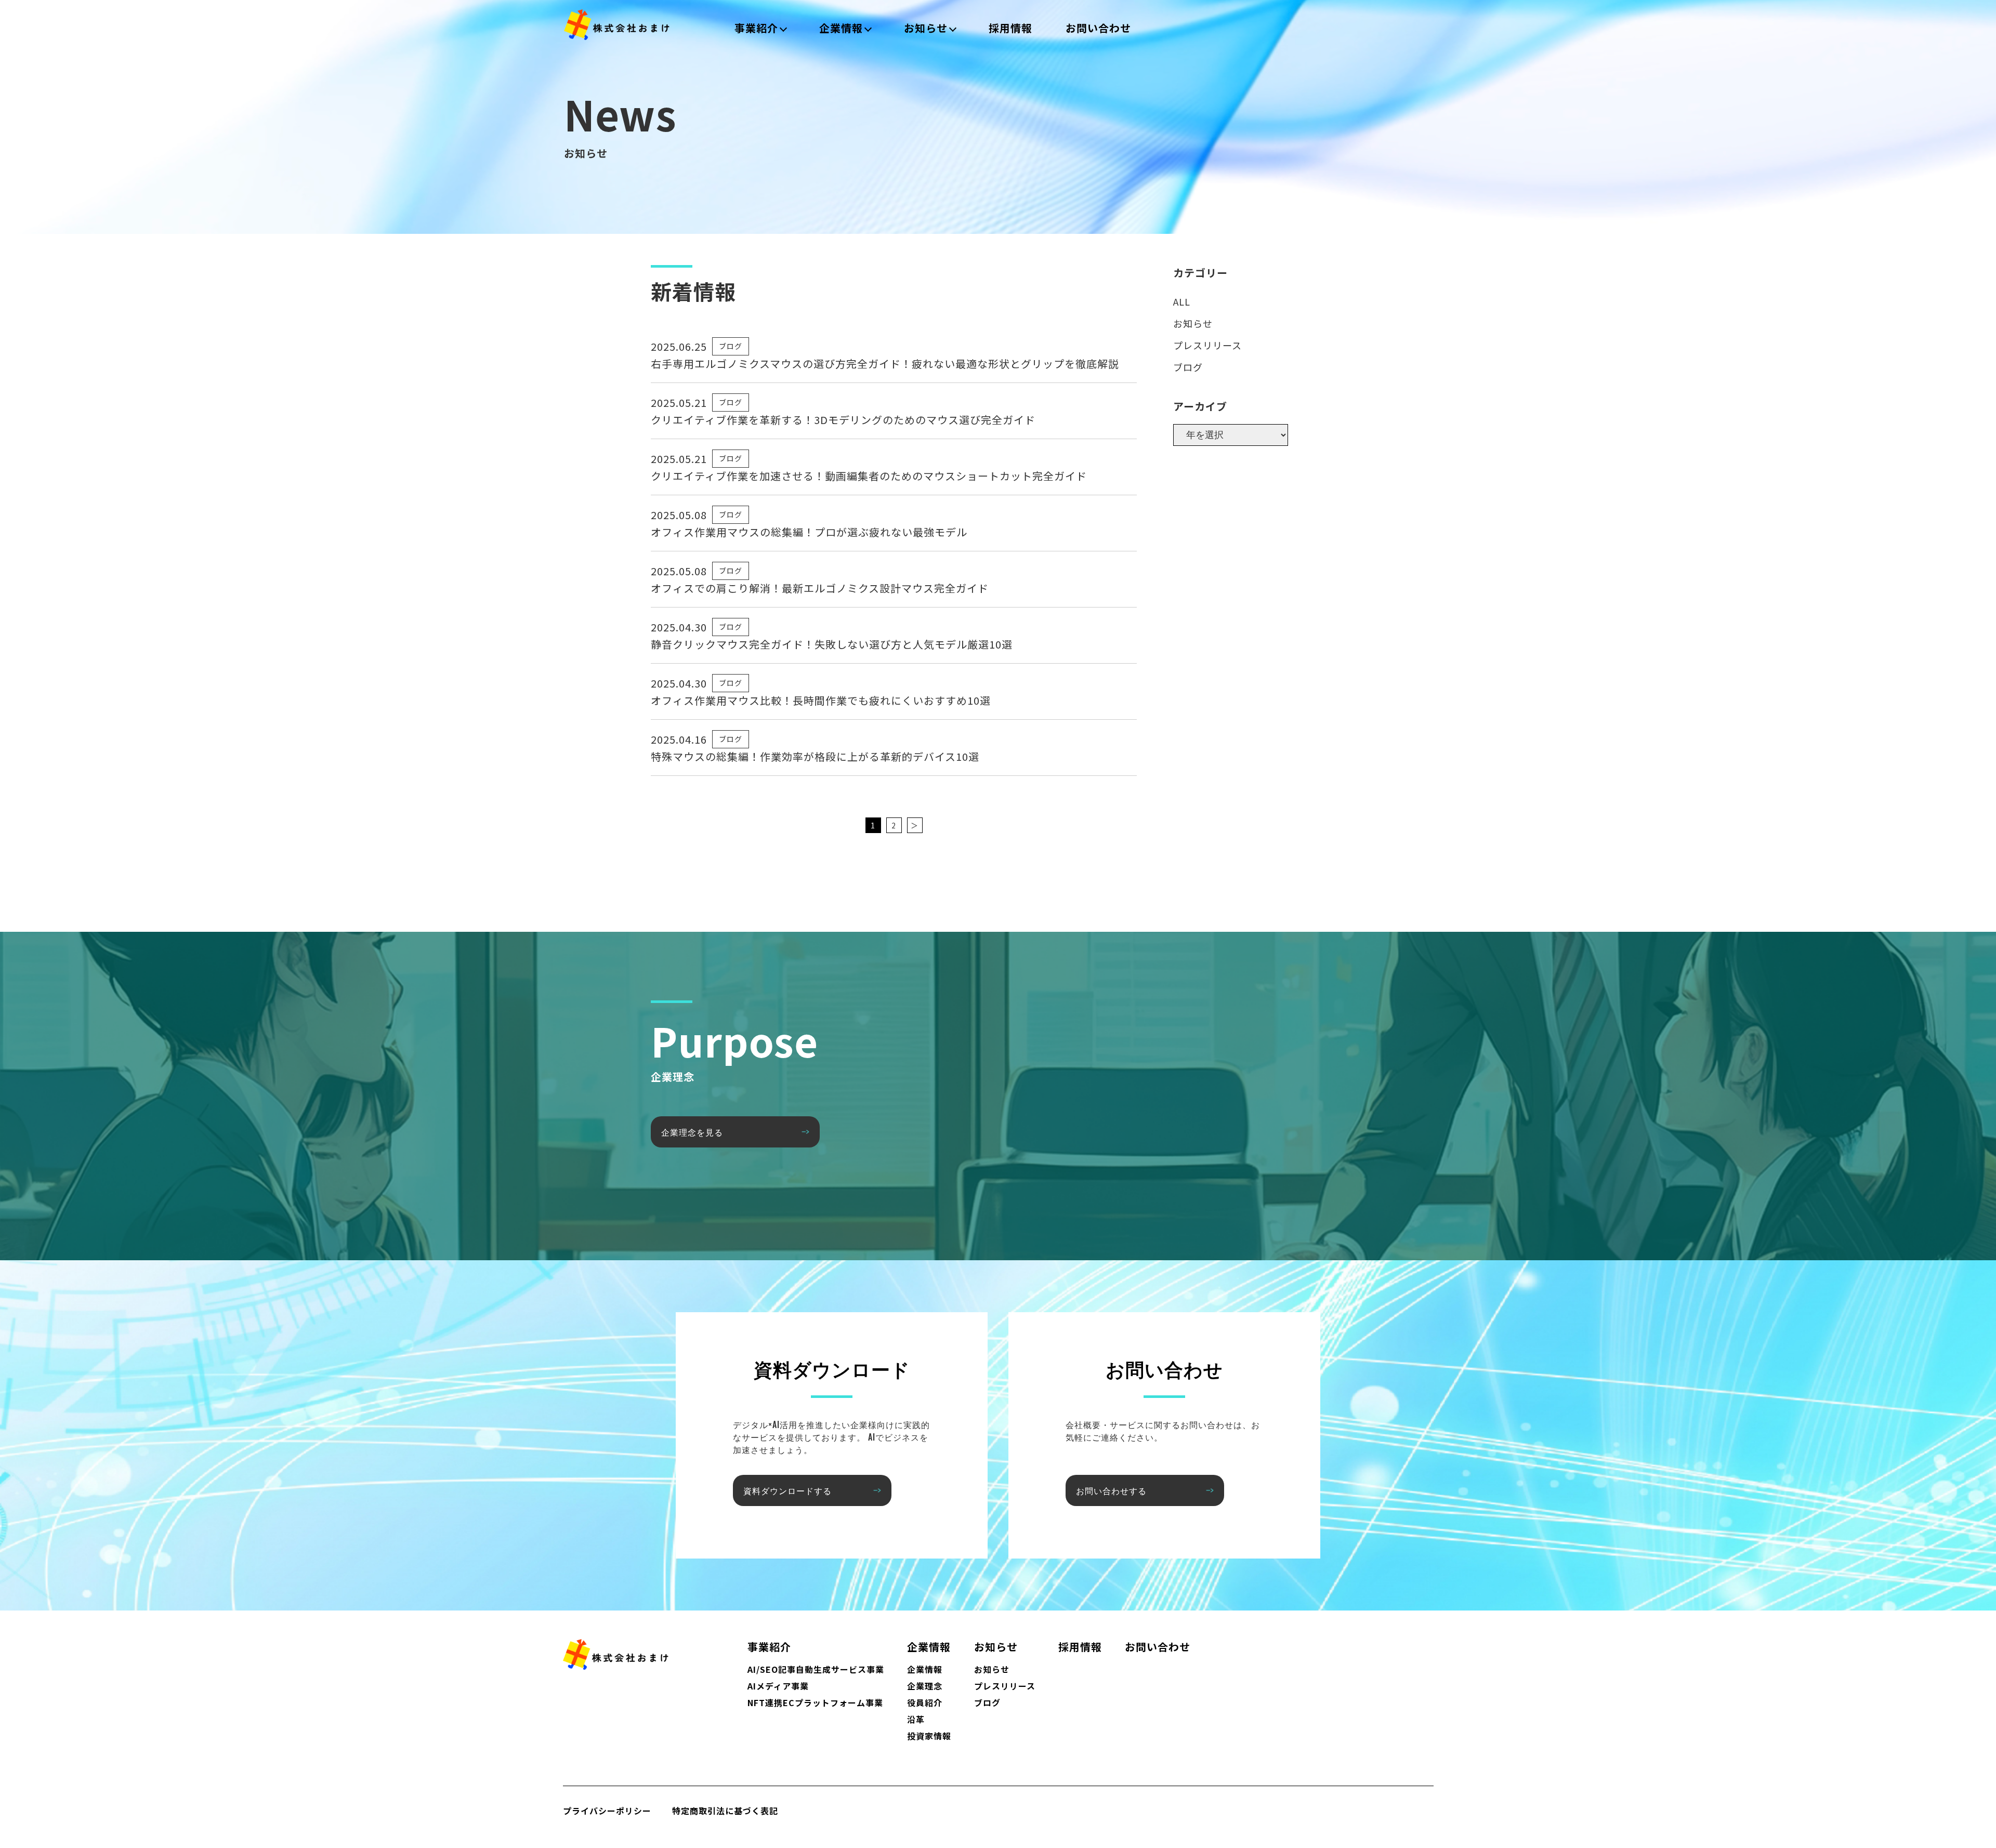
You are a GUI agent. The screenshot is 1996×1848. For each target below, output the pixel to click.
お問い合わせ (1098, 28)
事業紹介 (756, 28)
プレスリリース (1207, 345)
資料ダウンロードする (787, 1490)
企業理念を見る (692, 1132)
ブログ (731, 346)
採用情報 (1010, 28)
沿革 (916, 1719)
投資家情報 (929, 1736)
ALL (1182, 301)
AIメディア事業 (778, 1686)
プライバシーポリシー (607, 1811)
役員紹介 (925, 1702)
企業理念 (925, 1686)
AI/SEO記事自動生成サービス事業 (816, 1669)
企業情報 (841, 28)
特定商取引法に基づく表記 (725, 1811)
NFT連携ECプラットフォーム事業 (815, 1702)
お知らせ (926, 28)
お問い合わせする (1111, 1490)
